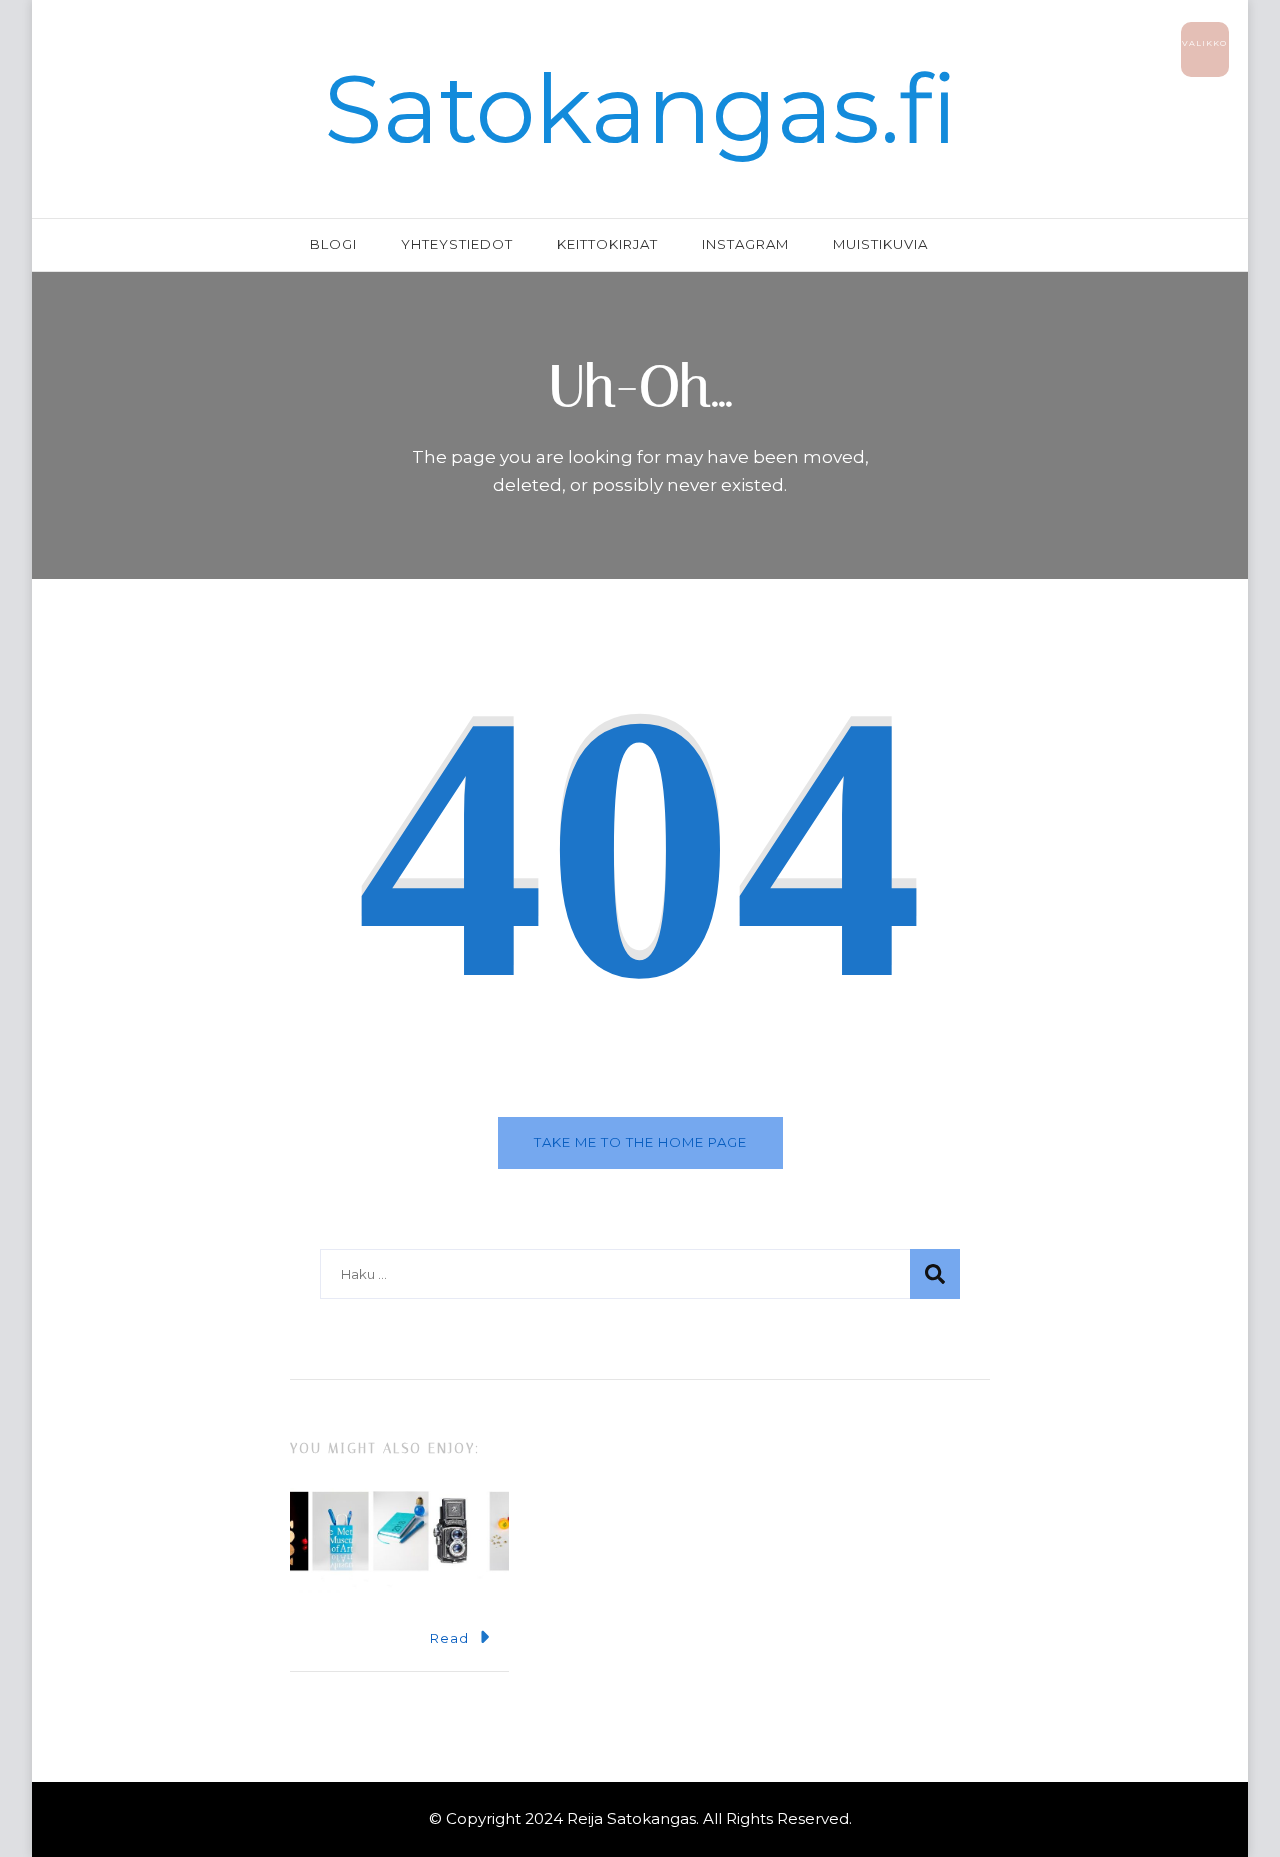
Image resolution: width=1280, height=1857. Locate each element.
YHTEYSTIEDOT (457, 244)
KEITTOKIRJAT (607, 244)
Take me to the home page (640, 1142)
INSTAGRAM (745, 244)
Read (449, 1638)
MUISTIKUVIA (880, 244)
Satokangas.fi (640, 108)
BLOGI (333, 244)
